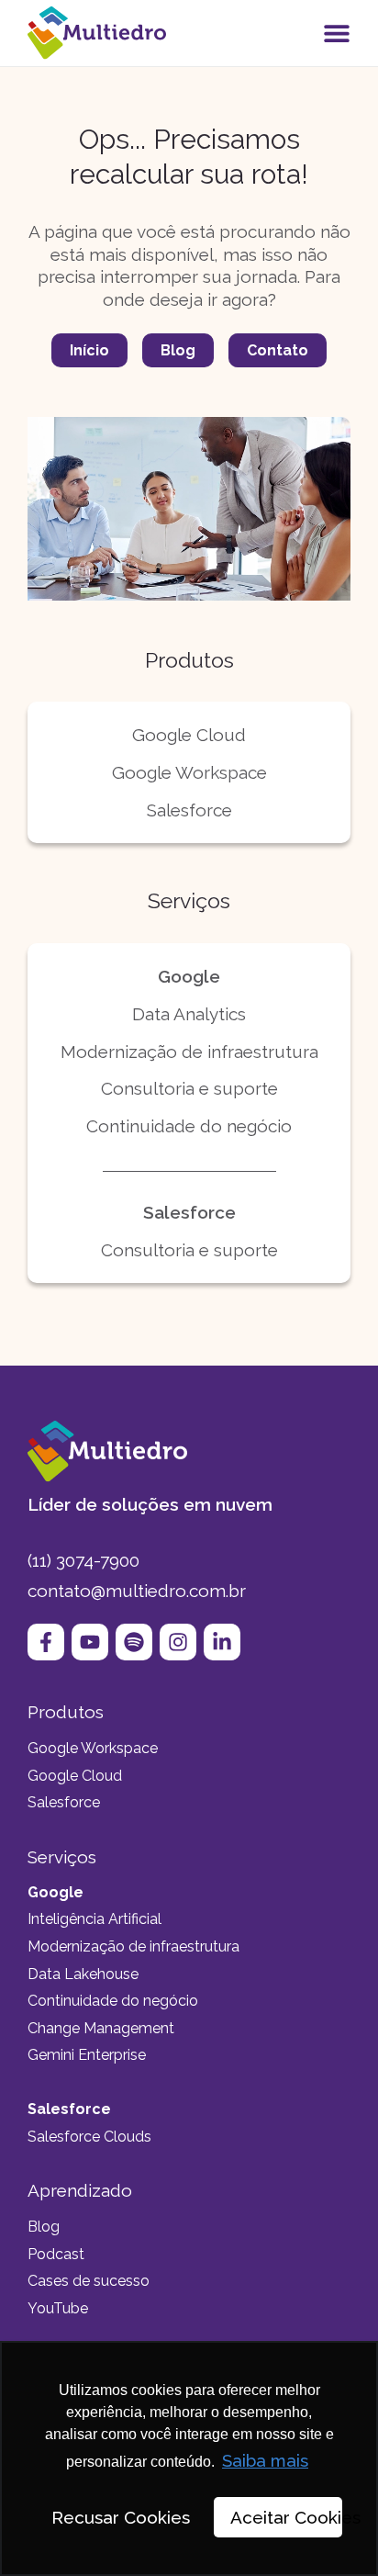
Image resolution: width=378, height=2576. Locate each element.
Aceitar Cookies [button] (286, 2517)
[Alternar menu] (337, 33)
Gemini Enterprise (87, 2055)
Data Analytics (189, 1014)
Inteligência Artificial (94, 1919)
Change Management (101, 2028)
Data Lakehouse (83, 1974)
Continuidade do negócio (189, 1126)
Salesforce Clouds (89, 2137)
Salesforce (189, 810)
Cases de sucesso (89, 2281)
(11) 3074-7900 (83, 1560)
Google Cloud (189, 735)
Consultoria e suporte (189, 1088)
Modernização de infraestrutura (189, 1052)
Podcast (56, 2254)
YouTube (58, 2308)
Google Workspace (189, 772)
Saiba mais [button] (265, 2460)
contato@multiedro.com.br (137, 1591)
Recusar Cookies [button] (121, 2517)
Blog (44, 2227)
